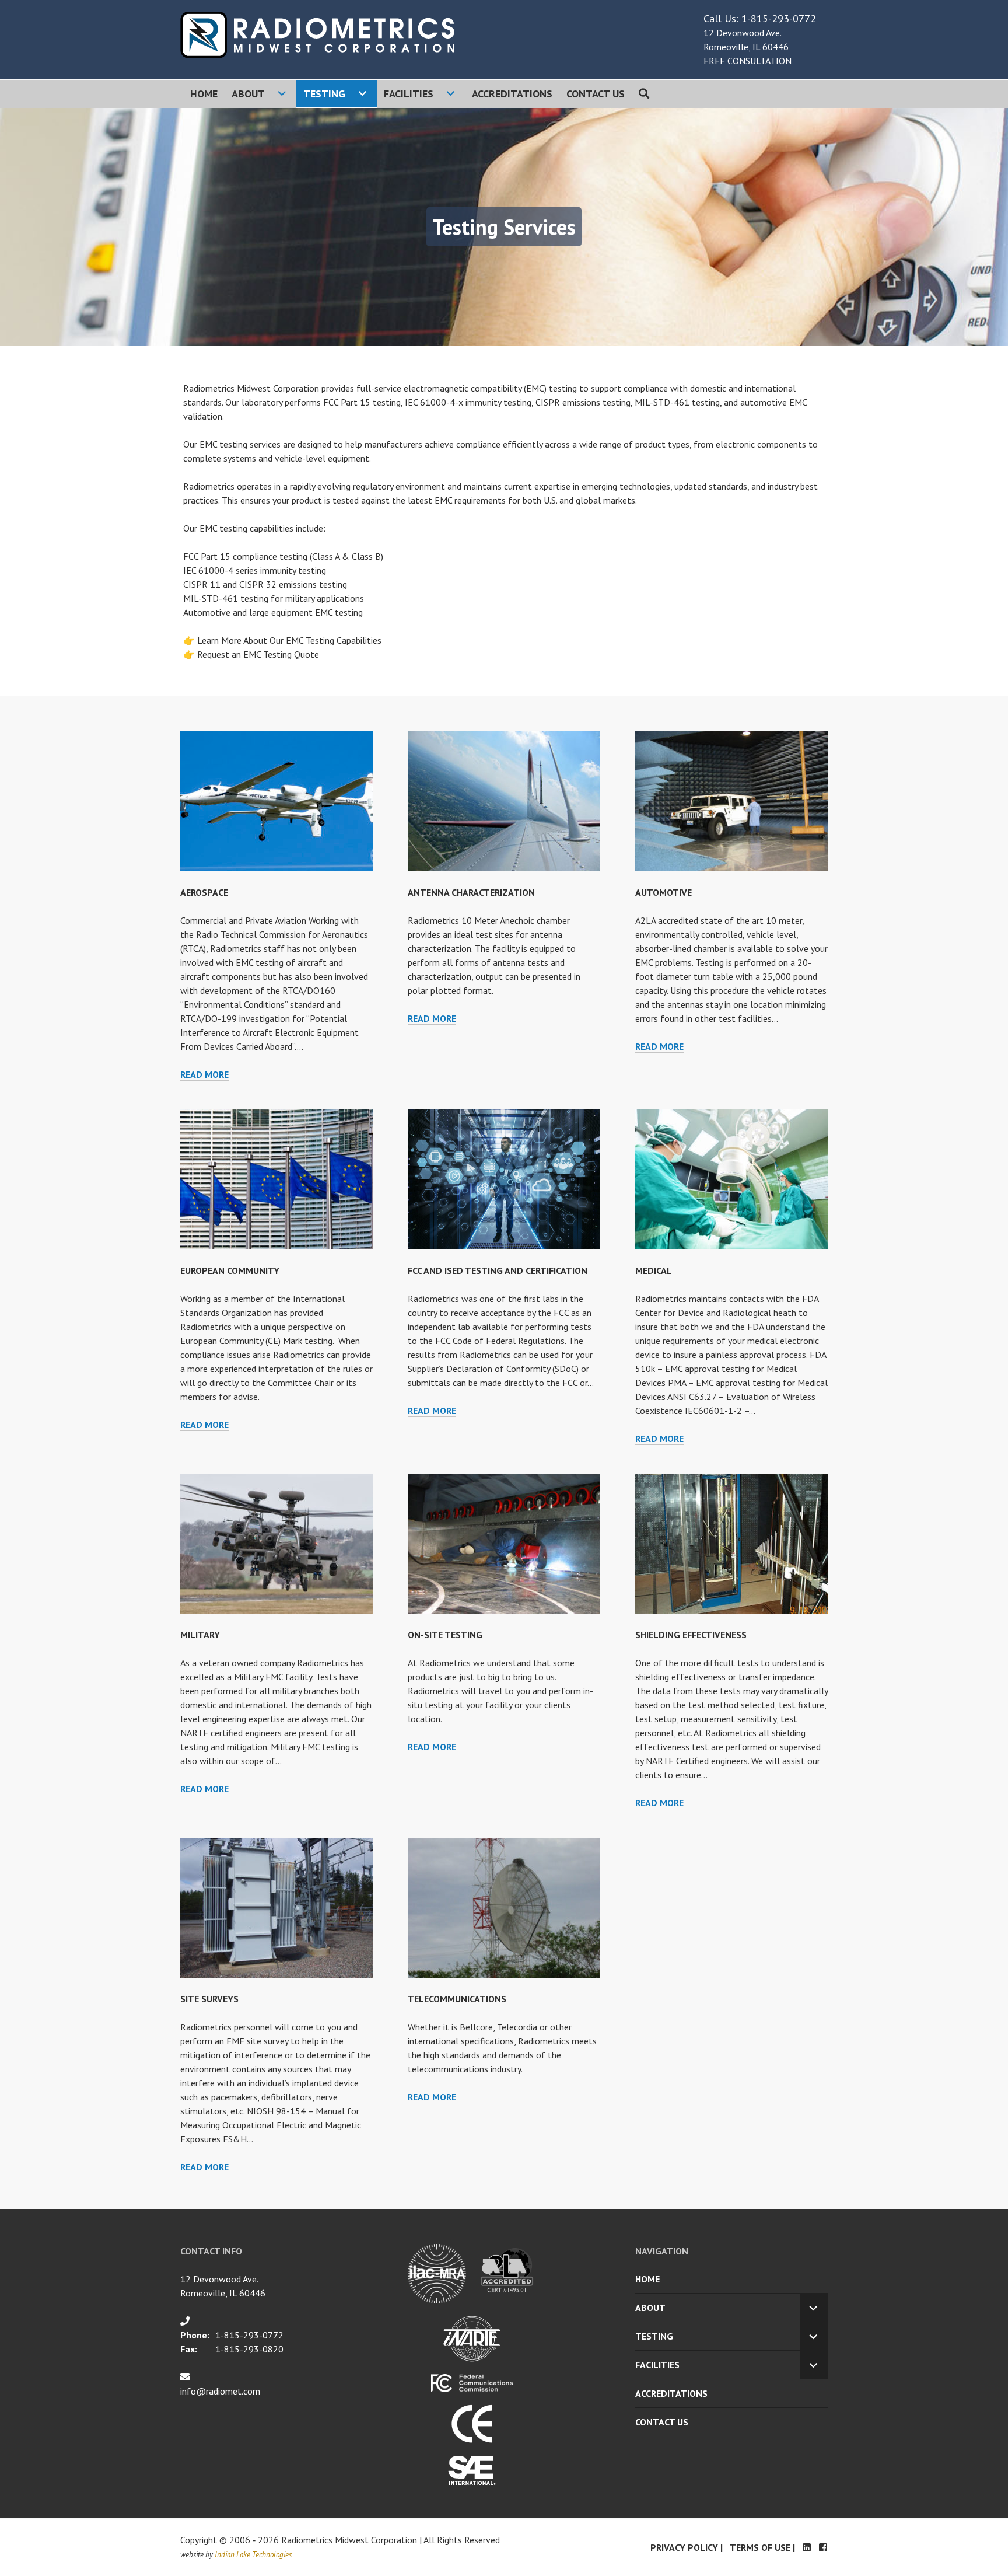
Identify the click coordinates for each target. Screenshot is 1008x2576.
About (248, 94)
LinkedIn (807, 2547)
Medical (654, 1270)
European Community (230, 1270)
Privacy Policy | (687, 2547)
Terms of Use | (762, 2547)
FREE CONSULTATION (748, 61)
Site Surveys (209, 1999)
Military (200, 1635)
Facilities (409, 94)
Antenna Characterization (471, 892)
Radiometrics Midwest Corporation (349, 2540)
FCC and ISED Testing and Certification (498, 1270)
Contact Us (596, 94)
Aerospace (204, 892)
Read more (204, 1074)
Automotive (664, 892)
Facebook (823, 2547)
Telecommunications (457, 1999)
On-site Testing (445, 1635)
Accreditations (512, 94)
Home (204, 94)
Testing (324, 94)
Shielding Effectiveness (691, 1635)
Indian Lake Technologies (253, 2555)
